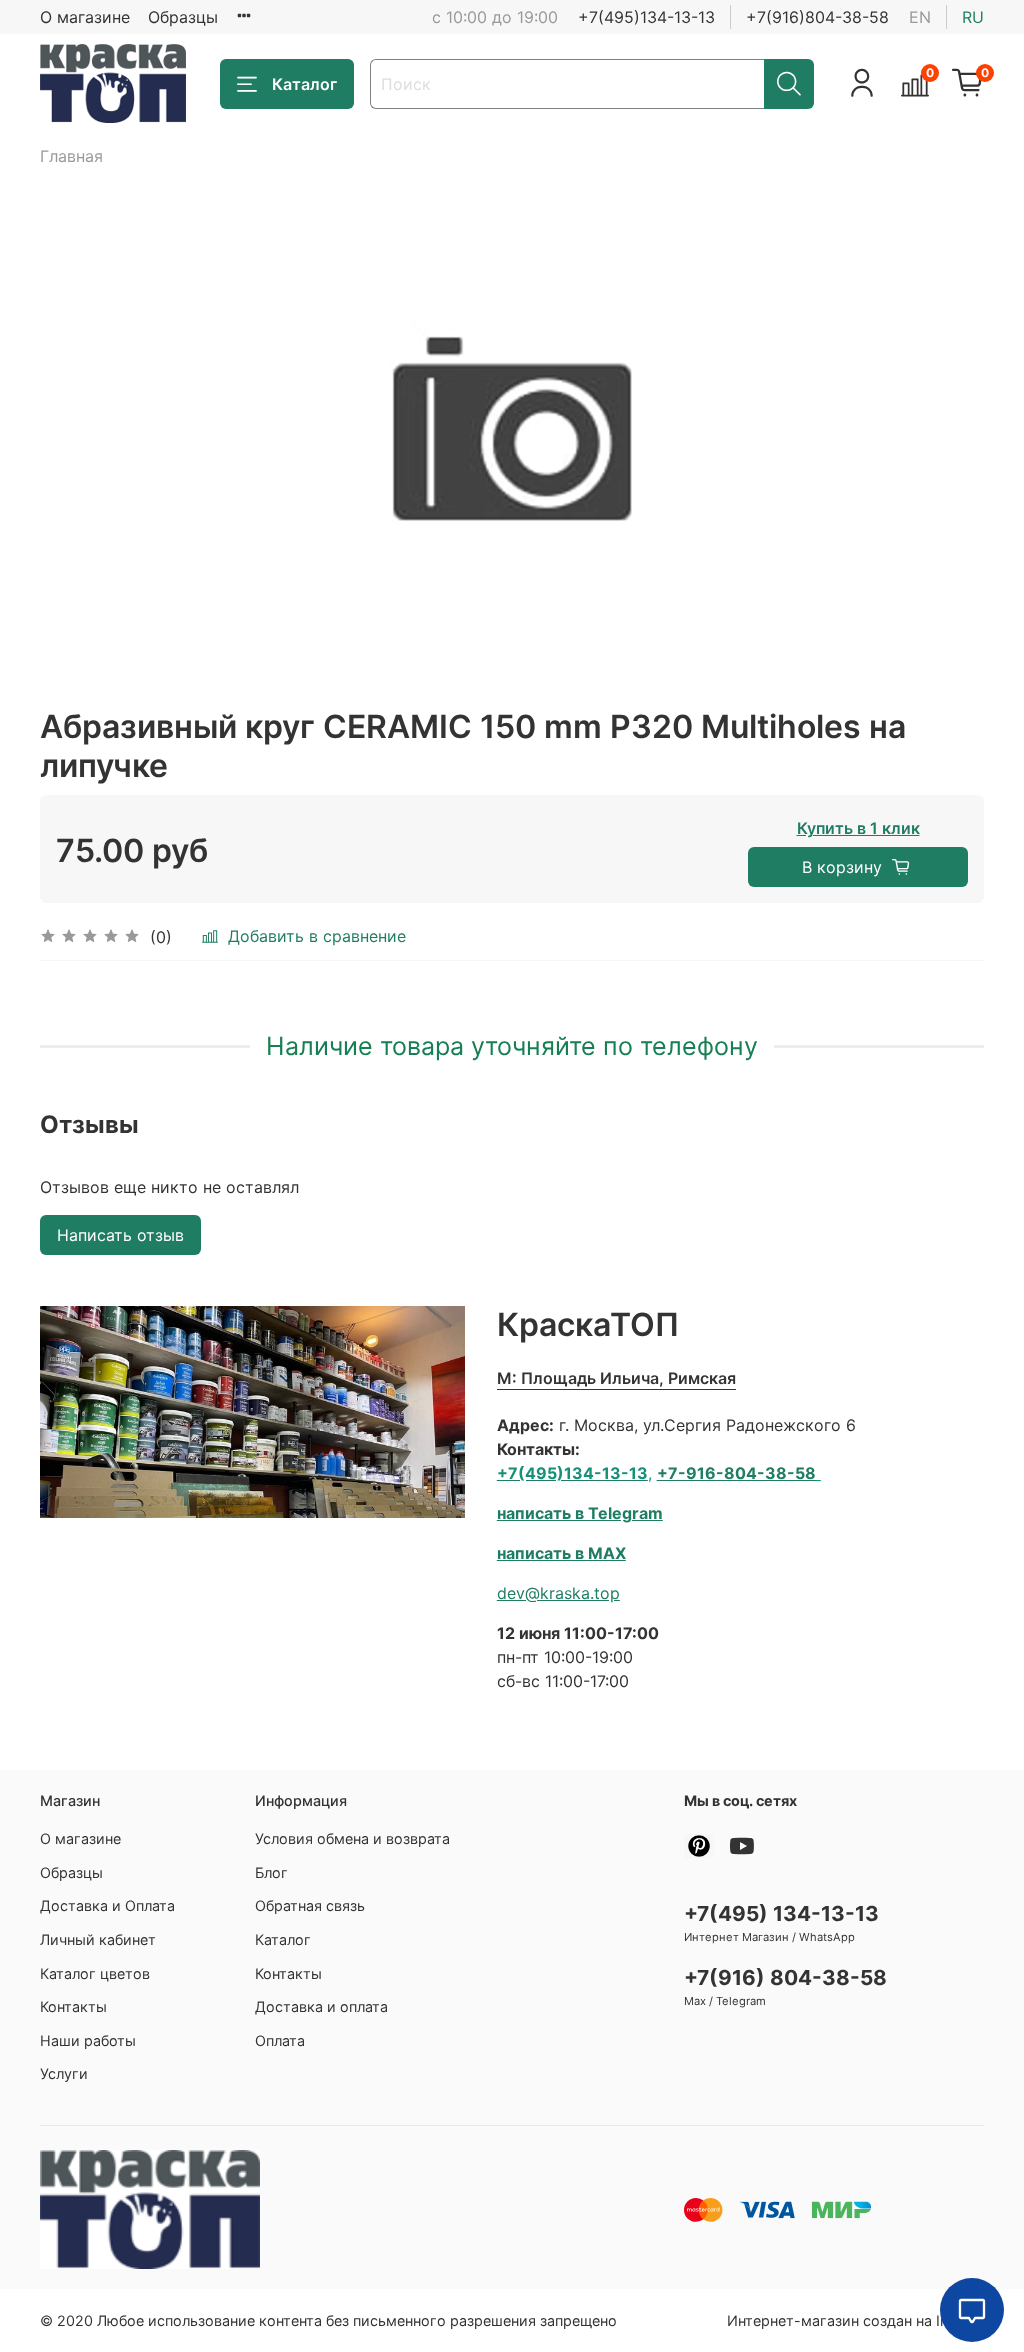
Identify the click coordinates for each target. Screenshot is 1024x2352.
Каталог (304, 84)
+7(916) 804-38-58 (785, 1977)
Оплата (280, 2040)
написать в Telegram (580, 1513)
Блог (271, 1872)
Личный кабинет (98, 1939)
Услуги (64, 2073)
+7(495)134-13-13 (646, 17)
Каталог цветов (95, 1973)
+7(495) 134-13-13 (781, 1913)
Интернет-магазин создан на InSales (855, 2320)
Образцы (183, 17)
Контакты (73, 2006)
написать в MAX (561, 1553)
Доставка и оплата (321, 2006)
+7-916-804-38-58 (736, 1473)
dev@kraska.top (558, 1593)
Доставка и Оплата (107, 1905)
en (920, 17)
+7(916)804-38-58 (817, 17)
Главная (71, 156)
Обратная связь (310, 1905)
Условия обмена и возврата (352, 1838)
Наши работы (88, 2040)
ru (973, 17)
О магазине (85, 17)
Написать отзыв (120, 1235)
